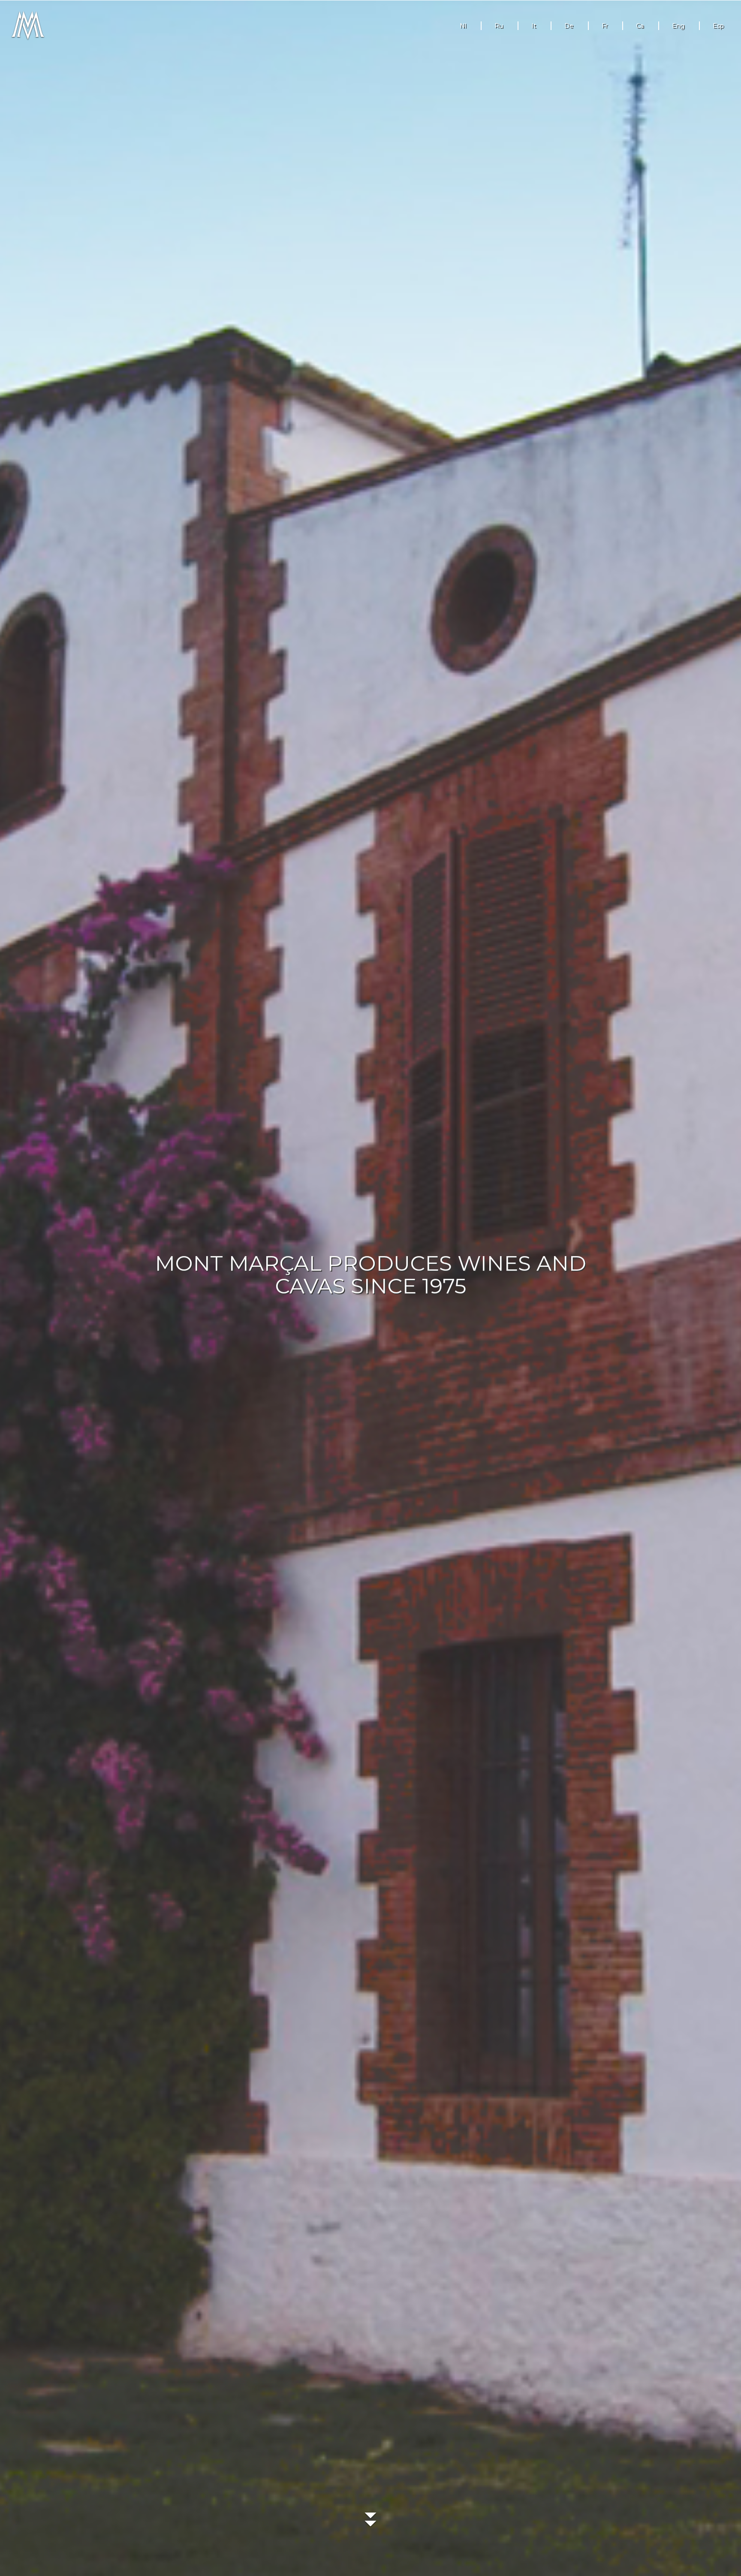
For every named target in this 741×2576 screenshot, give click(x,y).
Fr (605, 26)
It (534, 26)
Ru (499, 26)
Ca (640, 26)
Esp (718, 26)
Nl (463, 26)
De (569, 26)
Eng (678, 26)
